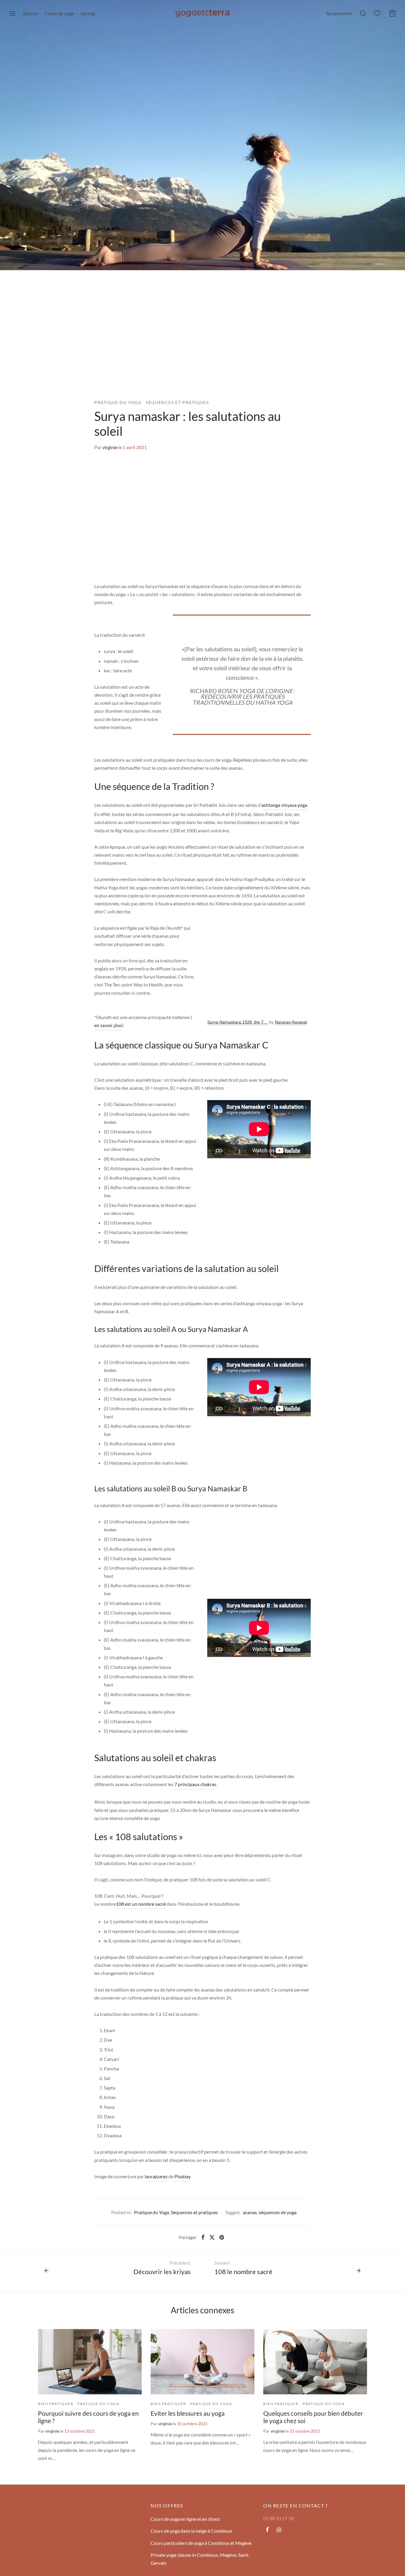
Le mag (88, 13)
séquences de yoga (278, 2212)
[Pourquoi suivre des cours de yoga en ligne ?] (90, 2362)
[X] (212, 2237)
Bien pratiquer (56, 2404)
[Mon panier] (393, 13)
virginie (110, 447)
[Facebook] (203, 2237)
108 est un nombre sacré (141, 1904)
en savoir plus (108, 1025)
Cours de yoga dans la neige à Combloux (191, 2531)
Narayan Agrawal (291, 1022)
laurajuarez (156, 2176)
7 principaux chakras (195, 1784)
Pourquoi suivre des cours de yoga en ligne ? (88, 2417)
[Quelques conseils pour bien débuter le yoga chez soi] (315, 2362)
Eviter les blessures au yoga (188, 2413)
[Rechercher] (363, 13)
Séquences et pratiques (177, 403)
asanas (250, 2212)
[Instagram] (279, 2530)
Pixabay (182, 2176)
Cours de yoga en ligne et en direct (185, 2519)
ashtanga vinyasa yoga (284, 805)
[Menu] (12, 13)
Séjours (30, 13)
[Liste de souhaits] (378, 13)
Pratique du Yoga (118, 403)
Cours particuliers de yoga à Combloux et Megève (201, 2543)
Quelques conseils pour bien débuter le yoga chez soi (313, 2417)
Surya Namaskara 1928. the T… (238, 1022)
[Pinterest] (222, 2237)
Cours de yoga (59, 13)
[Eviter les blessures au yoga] (203, 2362)
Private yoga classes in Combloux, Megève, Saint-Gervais (200, 2559)
